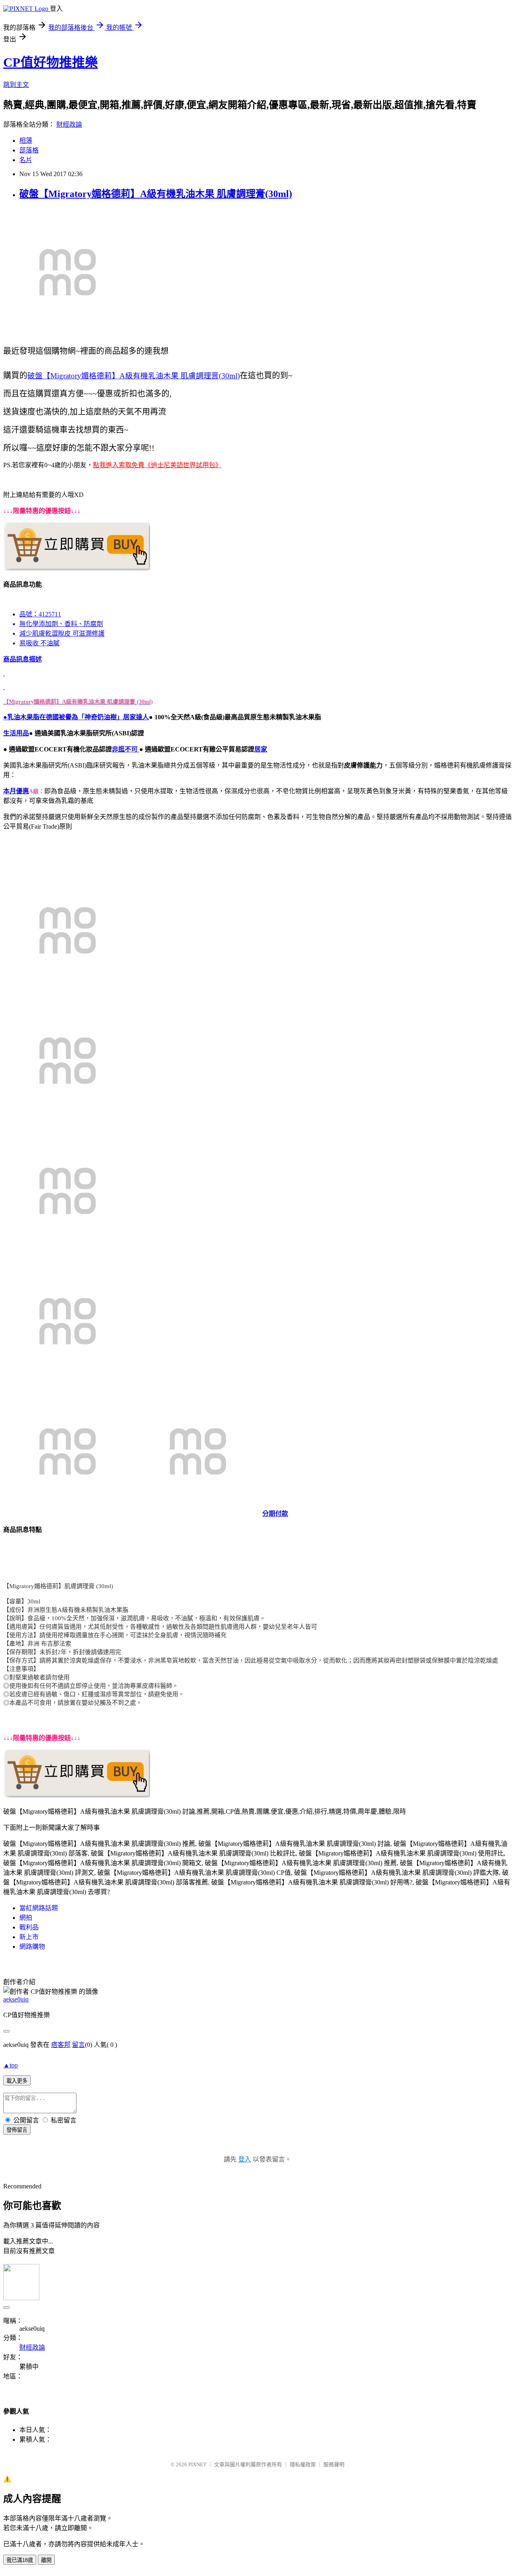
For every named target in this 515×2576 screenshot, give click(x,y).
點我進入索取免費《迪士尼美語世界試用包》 (157, 465)
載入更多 (17, 2081)
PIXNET (197, 2464)
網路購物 (32, 1947)
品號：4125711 (40, 614)
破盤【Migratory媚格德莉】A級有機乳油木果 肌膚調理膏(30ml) (156, 194)
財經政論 (69, 124)
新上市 (29, 1937)
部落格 (29, 150)
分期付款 (275, 1514)
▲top (10, 2065)
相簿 (26, 141)
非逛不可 (126, 749)
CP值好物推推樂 (50, 62)
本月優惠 (16, 791)
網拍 (26, 1918)
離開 (46, 2560)
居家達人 (136, 717)
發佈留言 (17, 2130)
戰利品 (29, 1927)
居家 (261, 749)
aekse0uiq (16, 1999)
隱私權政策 (303, 2464)
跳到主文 (16, 85)
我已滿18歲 (20, 2560)
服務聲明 (334, 2464)
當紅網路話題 (39, 1908)
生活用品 (16, 733)
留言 (78, 2045)
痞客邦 (61, 2045)
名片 (26, 160)
